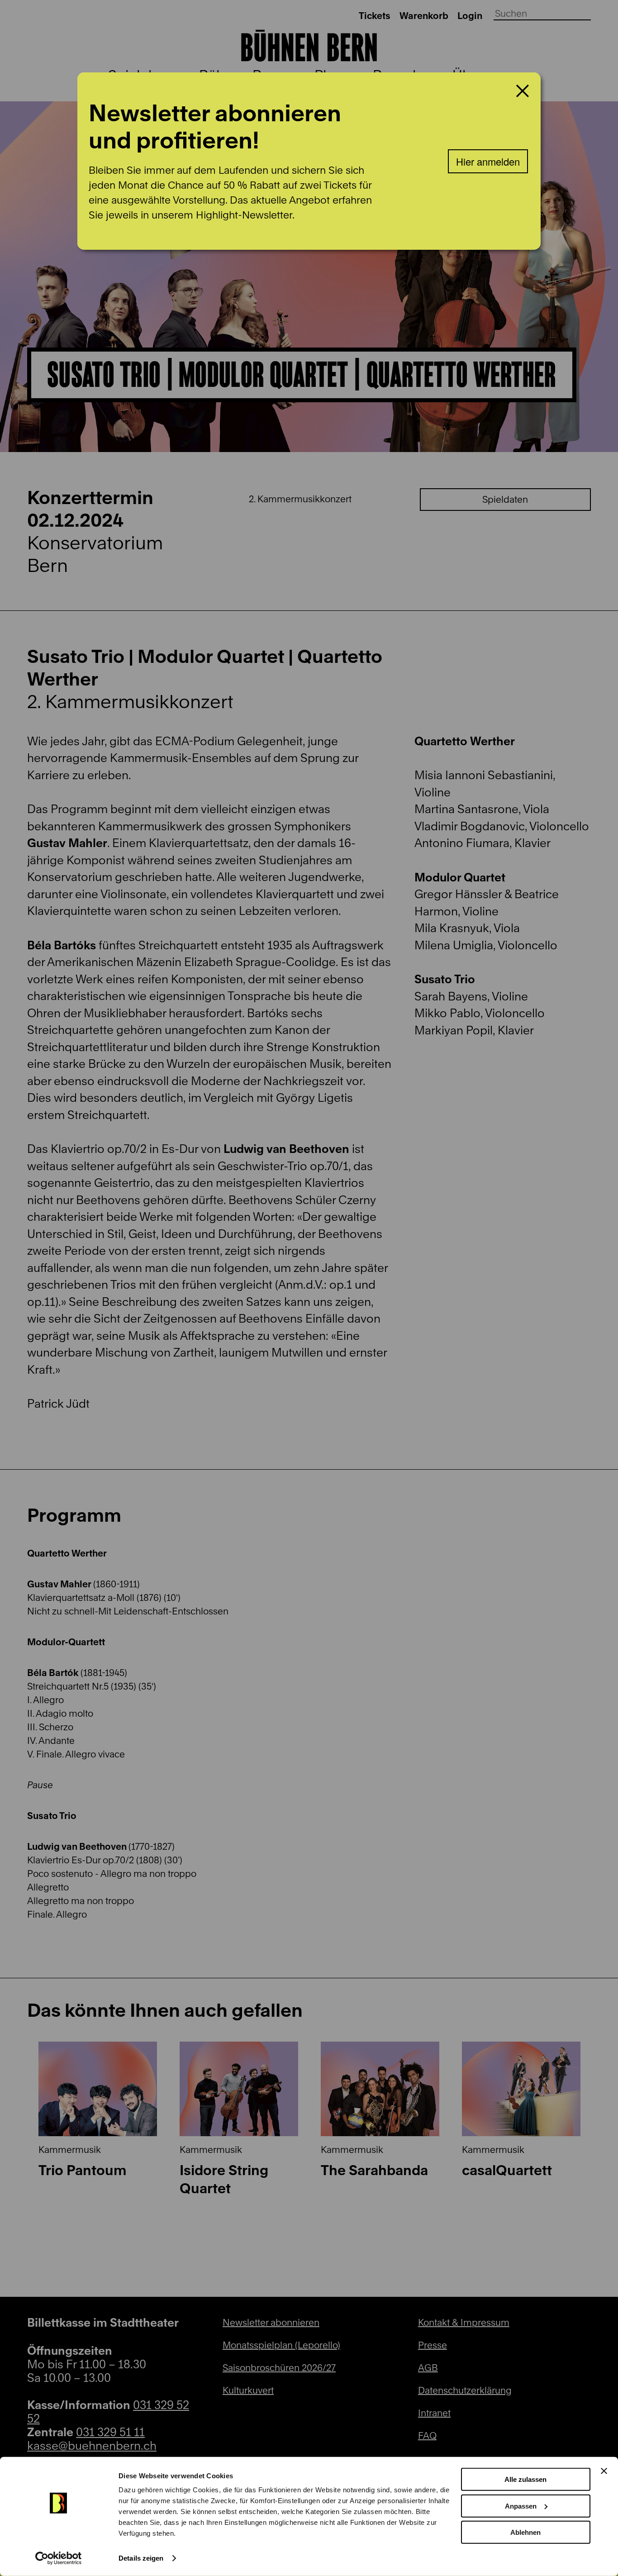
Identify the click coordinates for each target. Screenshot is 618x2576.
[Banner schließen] (604, 2471)
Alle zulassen (525, 2479)
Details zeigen (141, 2558)
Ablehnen (525, 2532)
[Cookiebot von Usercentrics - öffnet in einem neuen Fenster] (59, 2558)
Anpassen (521, 2506)
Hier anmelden (488, 161)
